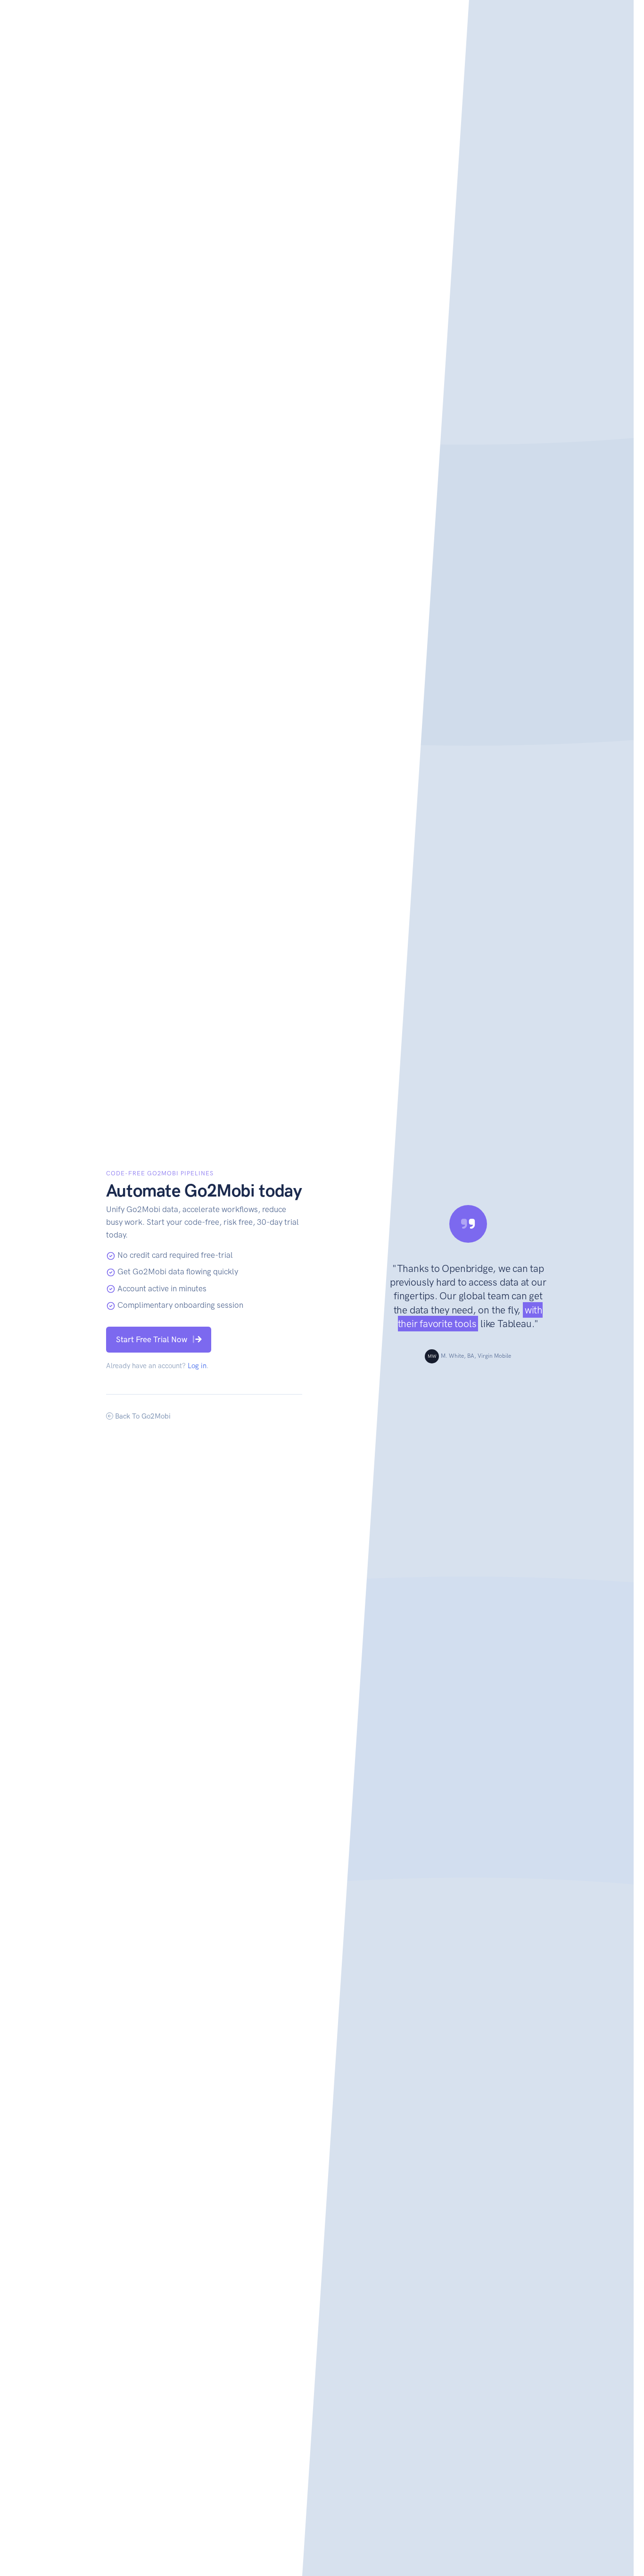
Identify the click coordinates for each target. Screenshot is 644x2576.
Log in (197, 1366)
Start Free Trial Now (152, 1339)
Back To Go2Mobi (142, 1416)
